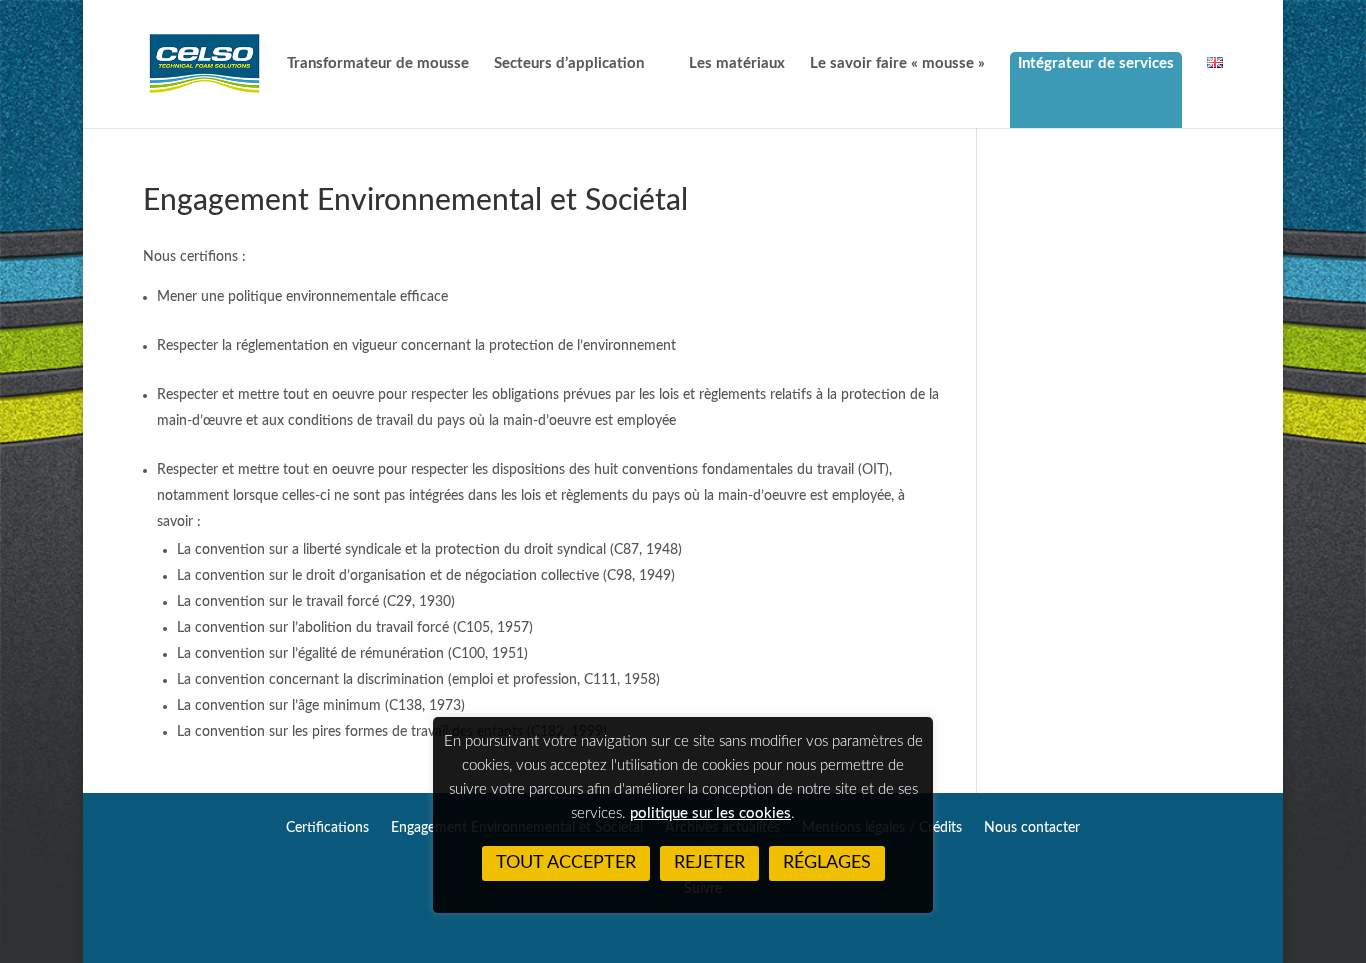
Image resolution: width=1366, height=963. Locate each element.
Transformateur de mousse (378, 64)
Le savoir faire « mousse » (897, 64)
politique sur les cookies (710, 813)
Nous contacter (1032, 828)
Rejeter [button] (709, 863)
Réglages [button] (827, 863)
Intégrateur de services (1096, 63)
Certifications (327, 828)
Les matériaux (737, 64)
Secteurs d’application (569, 64)
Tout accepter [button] (566, 863)
